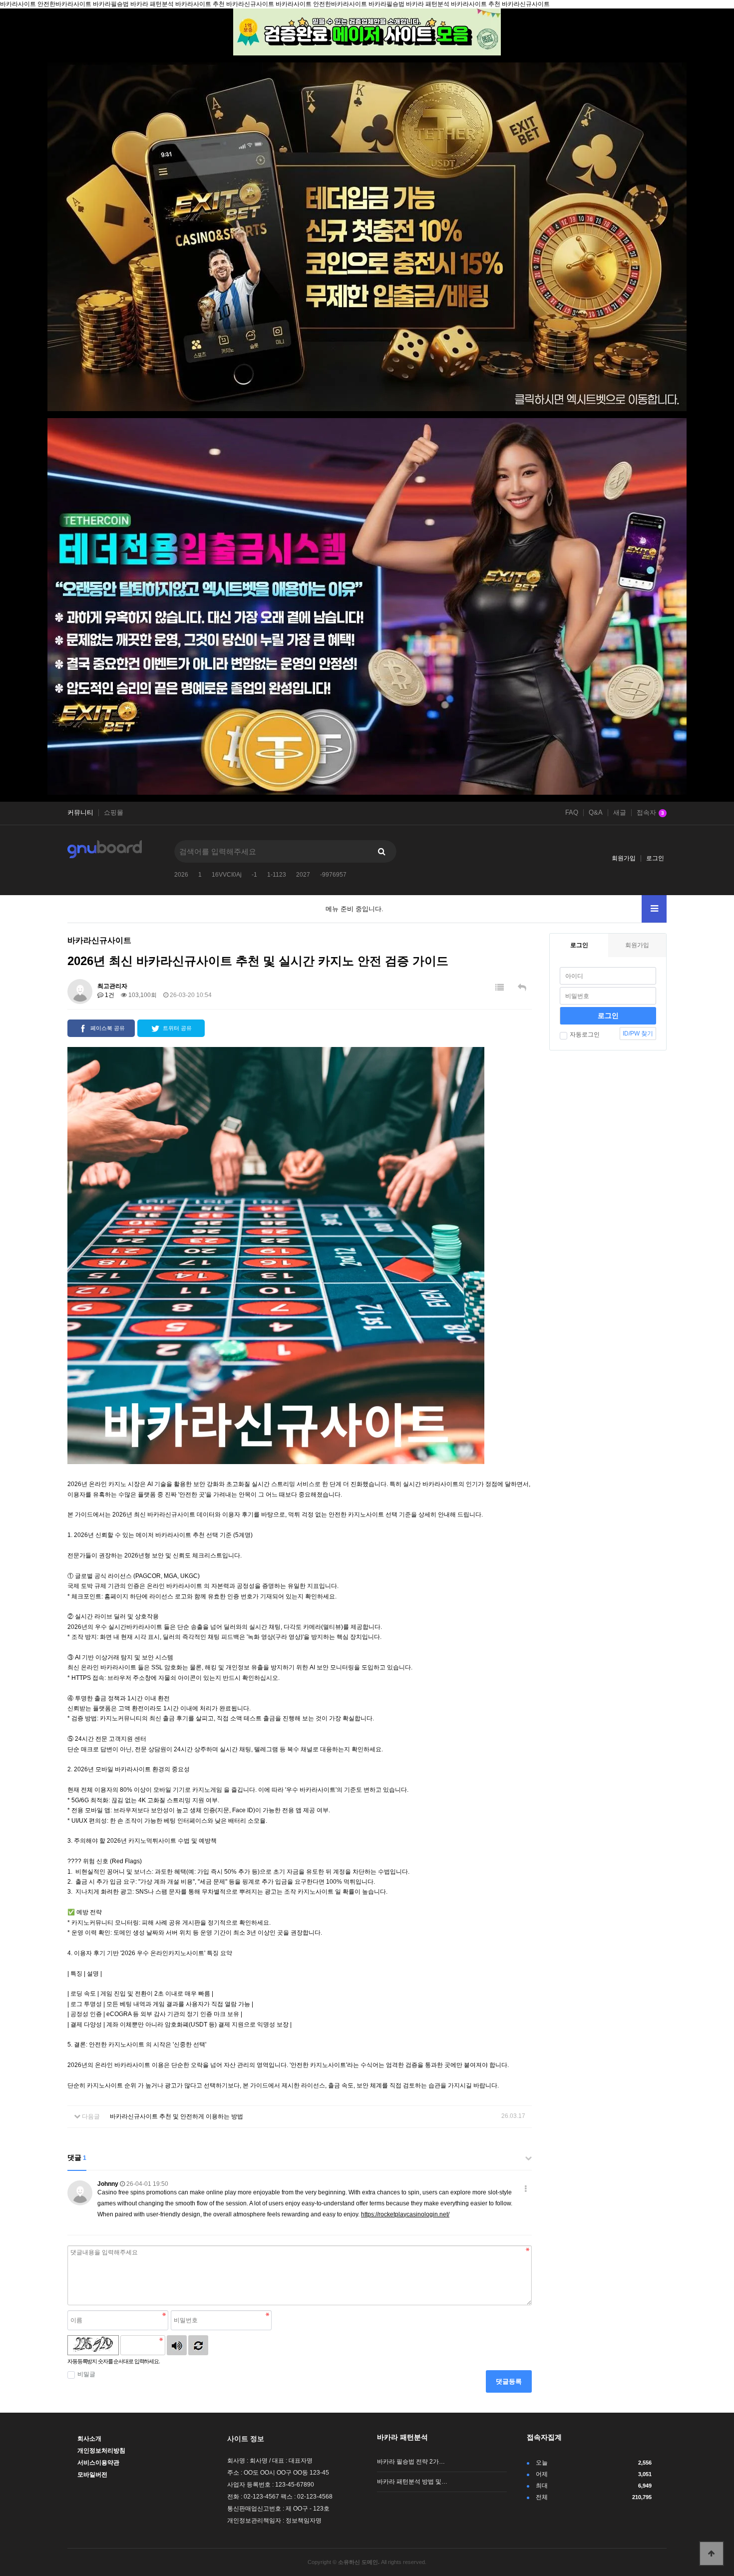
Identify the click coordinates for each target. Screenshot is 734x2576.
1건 (109, 995)
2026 (181, 875)
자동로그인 (585, 1034)
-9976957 (333, 875)
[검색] (381, 851)
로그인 (655, 858)
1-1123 (277, 875)
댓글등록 (509, 2381)
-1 (254, 875)
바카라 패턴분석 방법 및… (412, 2482)
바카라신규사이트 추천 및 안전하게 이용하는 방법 (177, 2116)
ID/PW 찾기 (638, 1033)
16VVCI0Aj (227, 875)
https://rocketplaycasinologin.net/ (405, 2214)
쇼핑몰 (114, 813)
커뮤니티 (80, 813)
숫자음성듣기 (177, 2345)
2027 (303, 875)
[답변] (522, 988)
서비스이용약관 (98, 2463)
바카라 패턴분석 (402, 2437)
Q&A (596, 813)
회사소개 (89, 2439)
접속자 (650, 813)
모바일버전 (92, 2475)
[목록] (500, 988)
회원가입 (624, 858)
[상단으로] (712, 2554)
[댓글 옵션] (526, 2189)
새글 (620, 813)
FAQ (572, 813)
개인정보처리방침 (101, 2451)
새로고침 (198, 2345)
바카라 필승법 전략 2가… (411, 2462)
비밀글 (86, 2374)
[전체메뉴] (654, 909)
